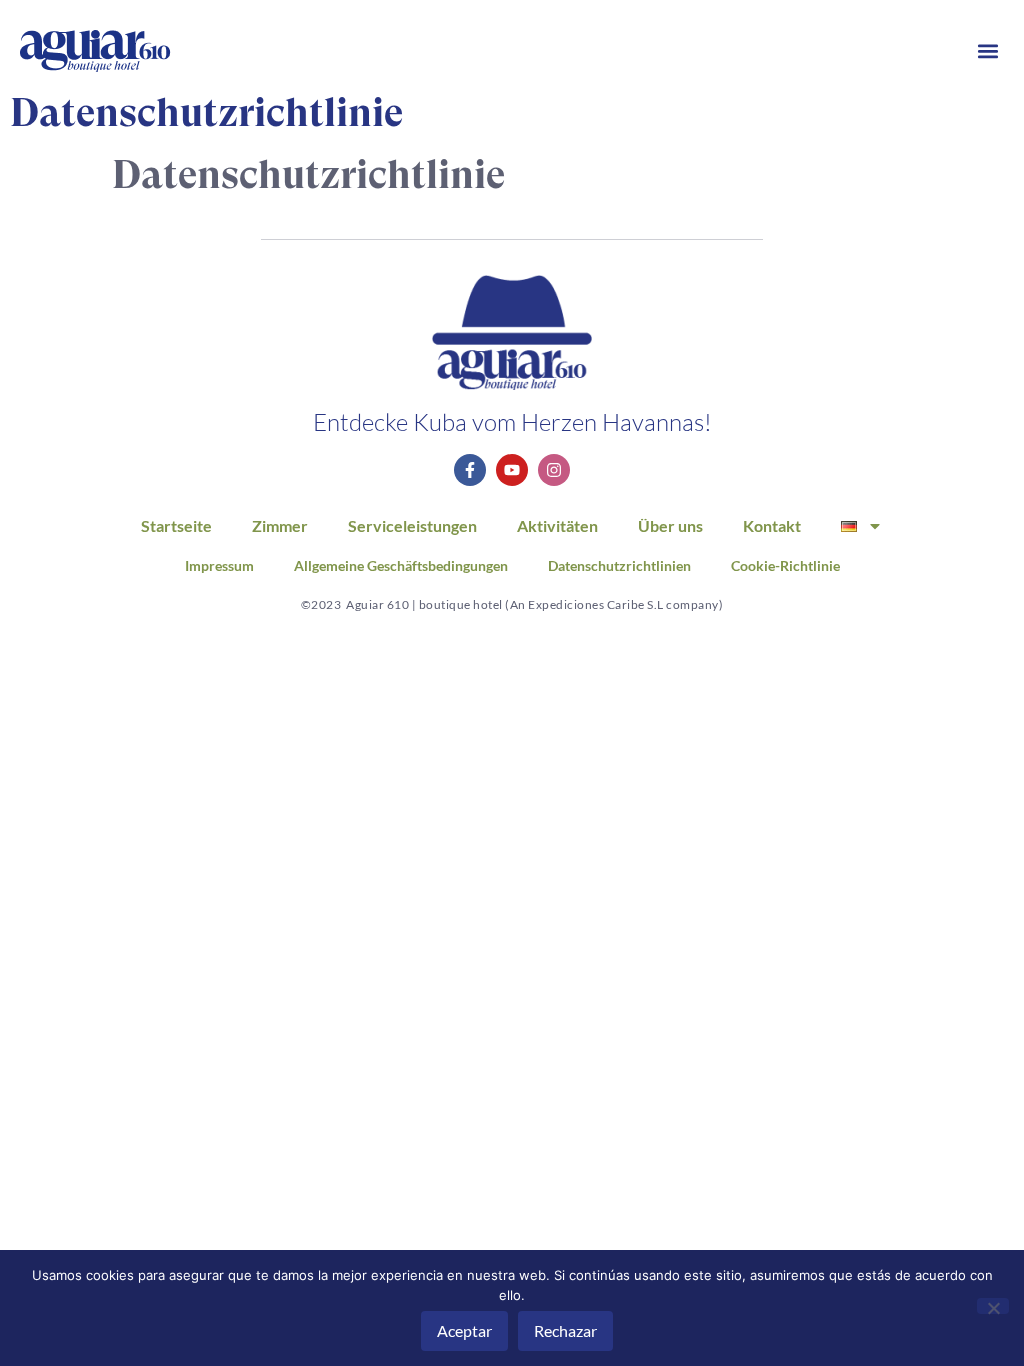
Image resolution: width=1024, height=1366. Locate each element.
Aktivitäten (557, 525)
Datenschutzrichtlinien (619, 566)
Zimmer (280, 525)
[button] (987, 51)
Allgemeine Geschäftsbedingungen (401, 566)
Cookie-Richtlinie (785, 566)
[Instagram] (554, 470)
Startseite (176, 525)
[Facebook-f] (470, 470)
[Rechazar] (993, 1306)
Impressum (219, 566)
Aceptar (464, 1330)
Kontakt (772, 525)
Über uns (670, 525)
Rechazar (565, 1330)
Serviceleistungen (412, 525)
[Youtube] (512, 470)
